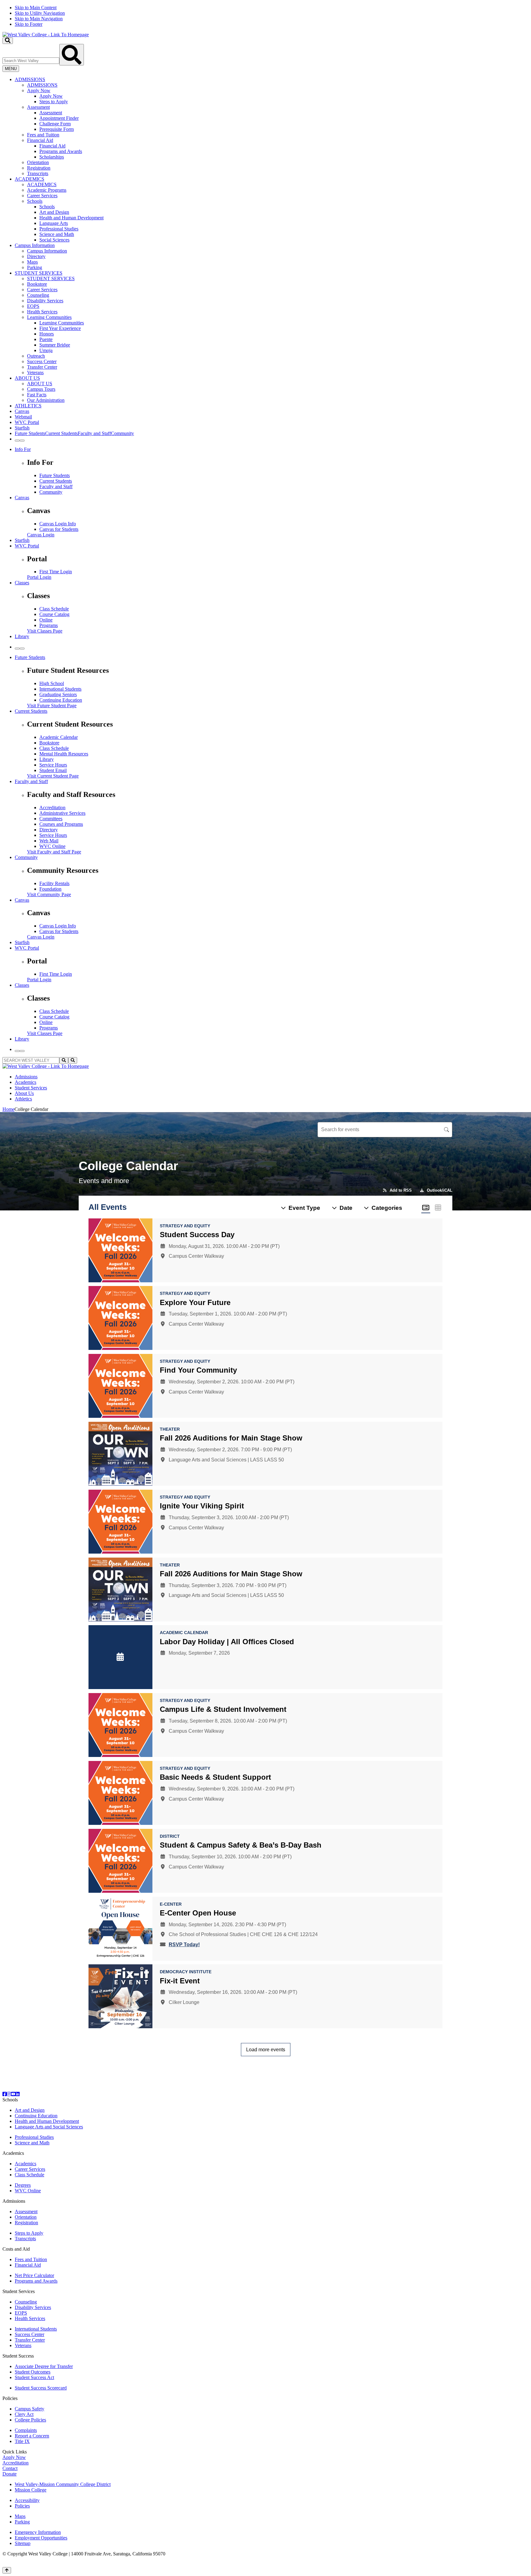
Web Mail (49, 841)
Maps (32, 262)
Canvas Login (41, 535)
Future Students (55, 475)
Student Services (31, 1088)
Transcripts (38, 173)
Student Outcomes (33, 2372)
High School (52, 683)
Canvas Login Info (58, 524)
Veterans (35, 372)
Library (22, 636)
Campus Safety (29, 2409)
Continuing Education (61, 700)
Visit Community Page (49, 894)
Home (8, 1109)
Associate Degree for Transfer (44, 2366)
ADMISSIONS (30, 79)
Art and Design (54, 212)
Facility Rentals (54, 883)
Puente (46, 339)
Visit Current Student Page (53, 776)
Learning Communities (49, 317)
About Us (24, 1093)
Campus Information (35, 245)
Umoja (46, 350)
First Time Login (56, 572)
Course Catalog (54, 614)
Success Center (42, 361)
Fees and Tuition (43, 135)
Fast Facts (37, 395)
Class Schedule (54, 609)
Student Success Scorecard (41, 2388)
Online (46, 620)
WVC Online (52, 846)
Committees (51, 819)
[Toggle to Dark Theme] (22, 441)
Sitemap (23, 2543)
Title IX (22, 2441)
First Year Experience (60, 328)
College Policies (30, 2420)
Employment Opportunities (41, 2538)
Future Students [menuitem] (30, 433)
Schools (35, 201)
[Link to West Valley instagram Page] (9, 2094)
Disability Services (45, 301)
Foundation (50, 889)
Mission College (31, 2490)
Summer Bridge (55, 345)
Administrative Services (62, 813)
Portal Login (39, 577)
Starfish (22, 428)
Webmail (23, 417)
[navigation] (265, 16)
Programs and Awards (61, 151)
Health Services (42, 312)
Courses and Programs (61, 824)
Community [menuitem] (122, 433)
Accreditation (52, 808)
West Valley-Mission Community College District (63, 2484)
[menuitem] (272, 127)
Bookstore (37, 284)
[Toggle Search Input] (8, 41)
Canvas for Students (59, 529)
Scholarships (52, 157)
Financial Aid (40, 140)
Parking (35, 267)
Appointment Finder (59, 118)
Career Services (42, 196)
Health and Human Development (71, 218)
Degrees (23, 2185)
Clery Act (24, 2414)
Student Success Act (34, 2377)
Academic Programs (47, 190)
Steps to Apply (54, 102)
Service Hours (53, 765)
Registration (39, 168)
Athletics (23, 1099)
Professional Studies (59, 229)
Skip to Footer (29, 24)
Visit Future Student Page (52, 706)
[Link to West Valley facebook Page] (5, 2094)
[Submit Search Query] (72, 55)
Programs (49, 625)
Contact (10, 2468)
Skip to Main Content (36, 8)
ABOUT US (27, 378)
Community (51, 492)
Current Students (56, 481)
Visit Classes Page (45, 631)
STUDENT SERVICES (39, 273)
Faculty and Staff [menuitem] (94, 433)
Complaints (26, 2430)
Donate (10, 2474)
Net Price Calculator (34, 2275)
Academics (26, 1082)
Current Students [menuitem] (61, 433)
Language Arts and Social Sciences (49, 2127)
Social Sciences (54, 240)
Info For (23, 449)
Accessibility (27, 2500)
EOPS (33, 306)
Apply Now (39, 90)
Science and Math (57, 234)
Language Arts (54, 223)
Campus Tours (41, 389)
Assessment (38, 107)
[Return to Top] (7, 2570)
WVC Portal (27, 422)
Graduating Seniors (58, 694)
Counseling (38, 295)
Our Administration (46, 400)
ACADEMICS (29, 179)
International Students (60, 689)
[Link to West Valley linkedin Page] (18, 2094)
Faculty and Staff (56, 486)
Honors (47, 334)
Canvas (22, 411)
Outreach (36, 356)
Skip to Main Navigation (39, 19)
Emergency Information (38, 2532)
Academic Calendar (59, 737)
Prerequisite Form (57, 129)
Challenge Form (55, 124)
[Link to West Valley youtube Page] (13, 2094)
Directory (36, 256)
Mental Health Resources (64, 754)
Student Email (53, 770)
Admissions (26, 1077)
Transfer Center (42, 367)
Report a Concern (32, 2436)
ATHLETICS (28, 406)
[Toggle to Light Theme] (17, 441)
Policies (22, 2506)
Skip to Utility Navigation (40, 13)
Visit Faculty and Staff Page (54, 852)
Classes (22, 583)
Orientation (38, 162)
